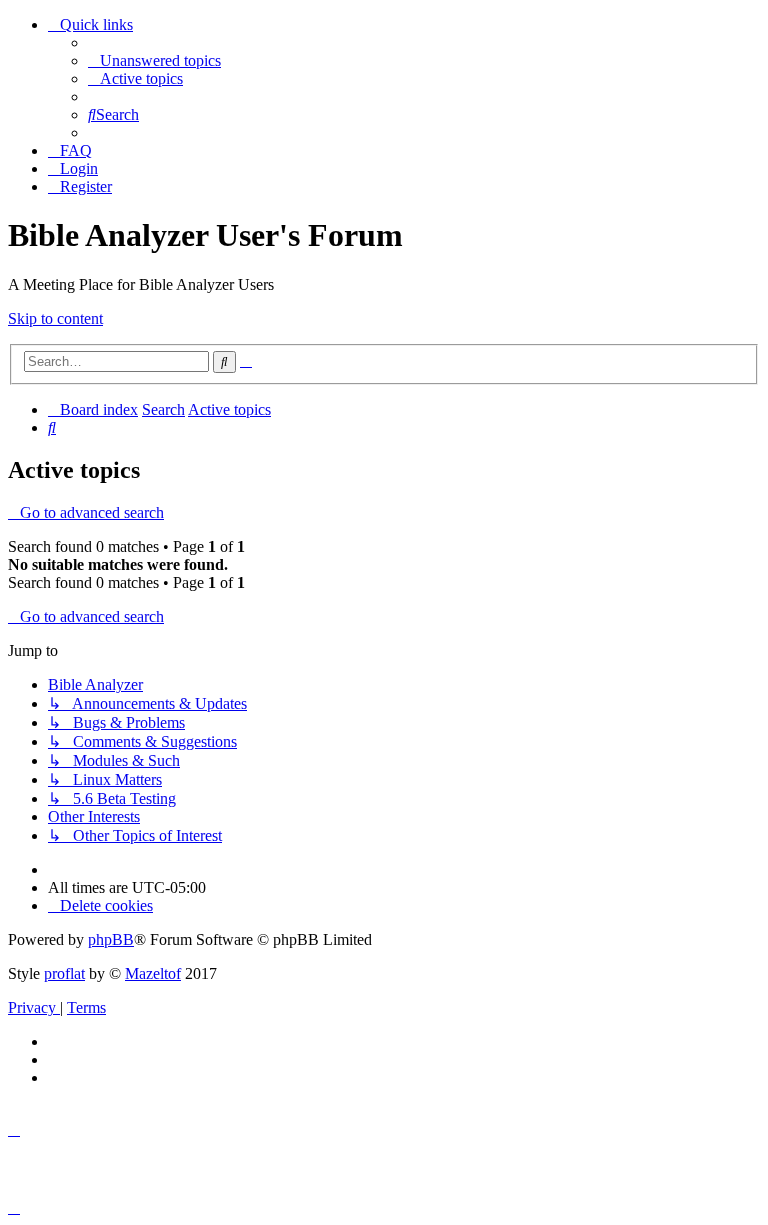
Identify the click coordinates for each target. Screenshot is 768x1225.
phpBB (111, 939)
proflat (64, 973)
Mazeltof (153, 973)
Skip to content (55, 318)
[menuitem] (154, 60)
